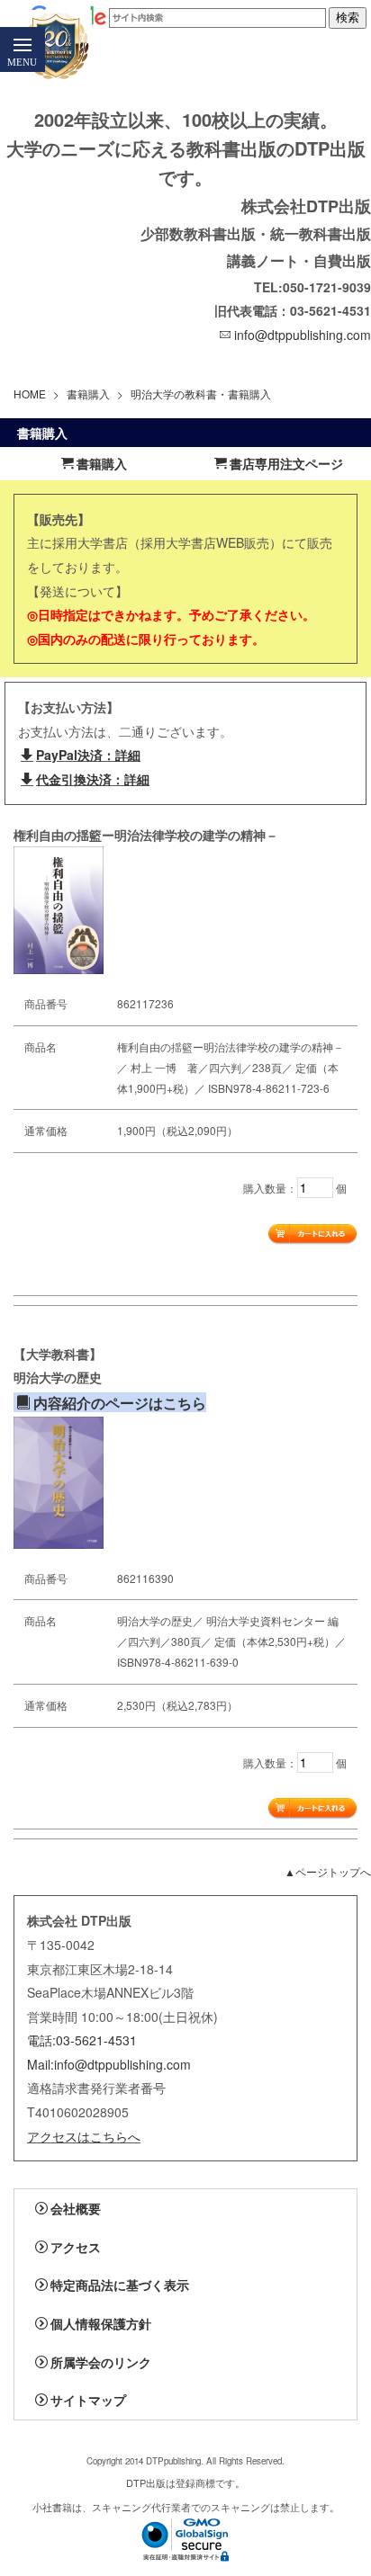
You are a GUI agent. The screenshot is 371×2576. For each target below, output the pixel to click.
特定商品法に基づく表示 (120, 2285)
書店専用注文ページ (286, 463)
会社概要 (76, 2208)
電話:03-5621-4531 (82, 2040)
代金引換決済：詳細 (93, 779)
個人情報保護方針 (101, 2323)
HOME (30, 394)
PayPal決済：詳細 (88, 755)
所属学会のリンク (101, 2362)
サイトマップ (88, 2400)
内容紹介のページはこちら (120, 1403)
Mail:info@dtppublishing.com (109, 2064)
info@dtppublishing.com (303, 335)
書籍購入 (88, 394)
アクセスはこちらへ (84, 2136)
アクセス (76, 2247)
